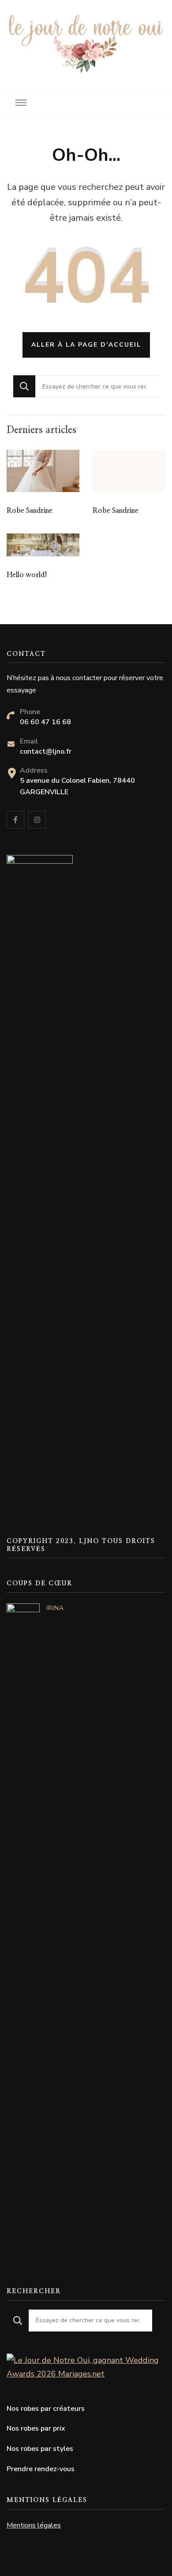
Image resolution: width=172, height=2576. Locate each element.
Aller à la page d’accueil (86, 345)
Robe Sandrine (30, 511)
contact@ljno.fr (46, 751)
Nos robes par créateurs (46, 2409)
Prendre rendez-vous (41, 2469)
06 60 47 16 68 (45, 722)
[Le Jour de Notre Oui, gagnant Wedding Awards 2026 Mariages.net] (86, 2360)
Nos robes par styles (40, 2449)
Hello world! (27, 575)
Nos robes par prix (36, 2428)
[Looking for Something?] (97, 386)
